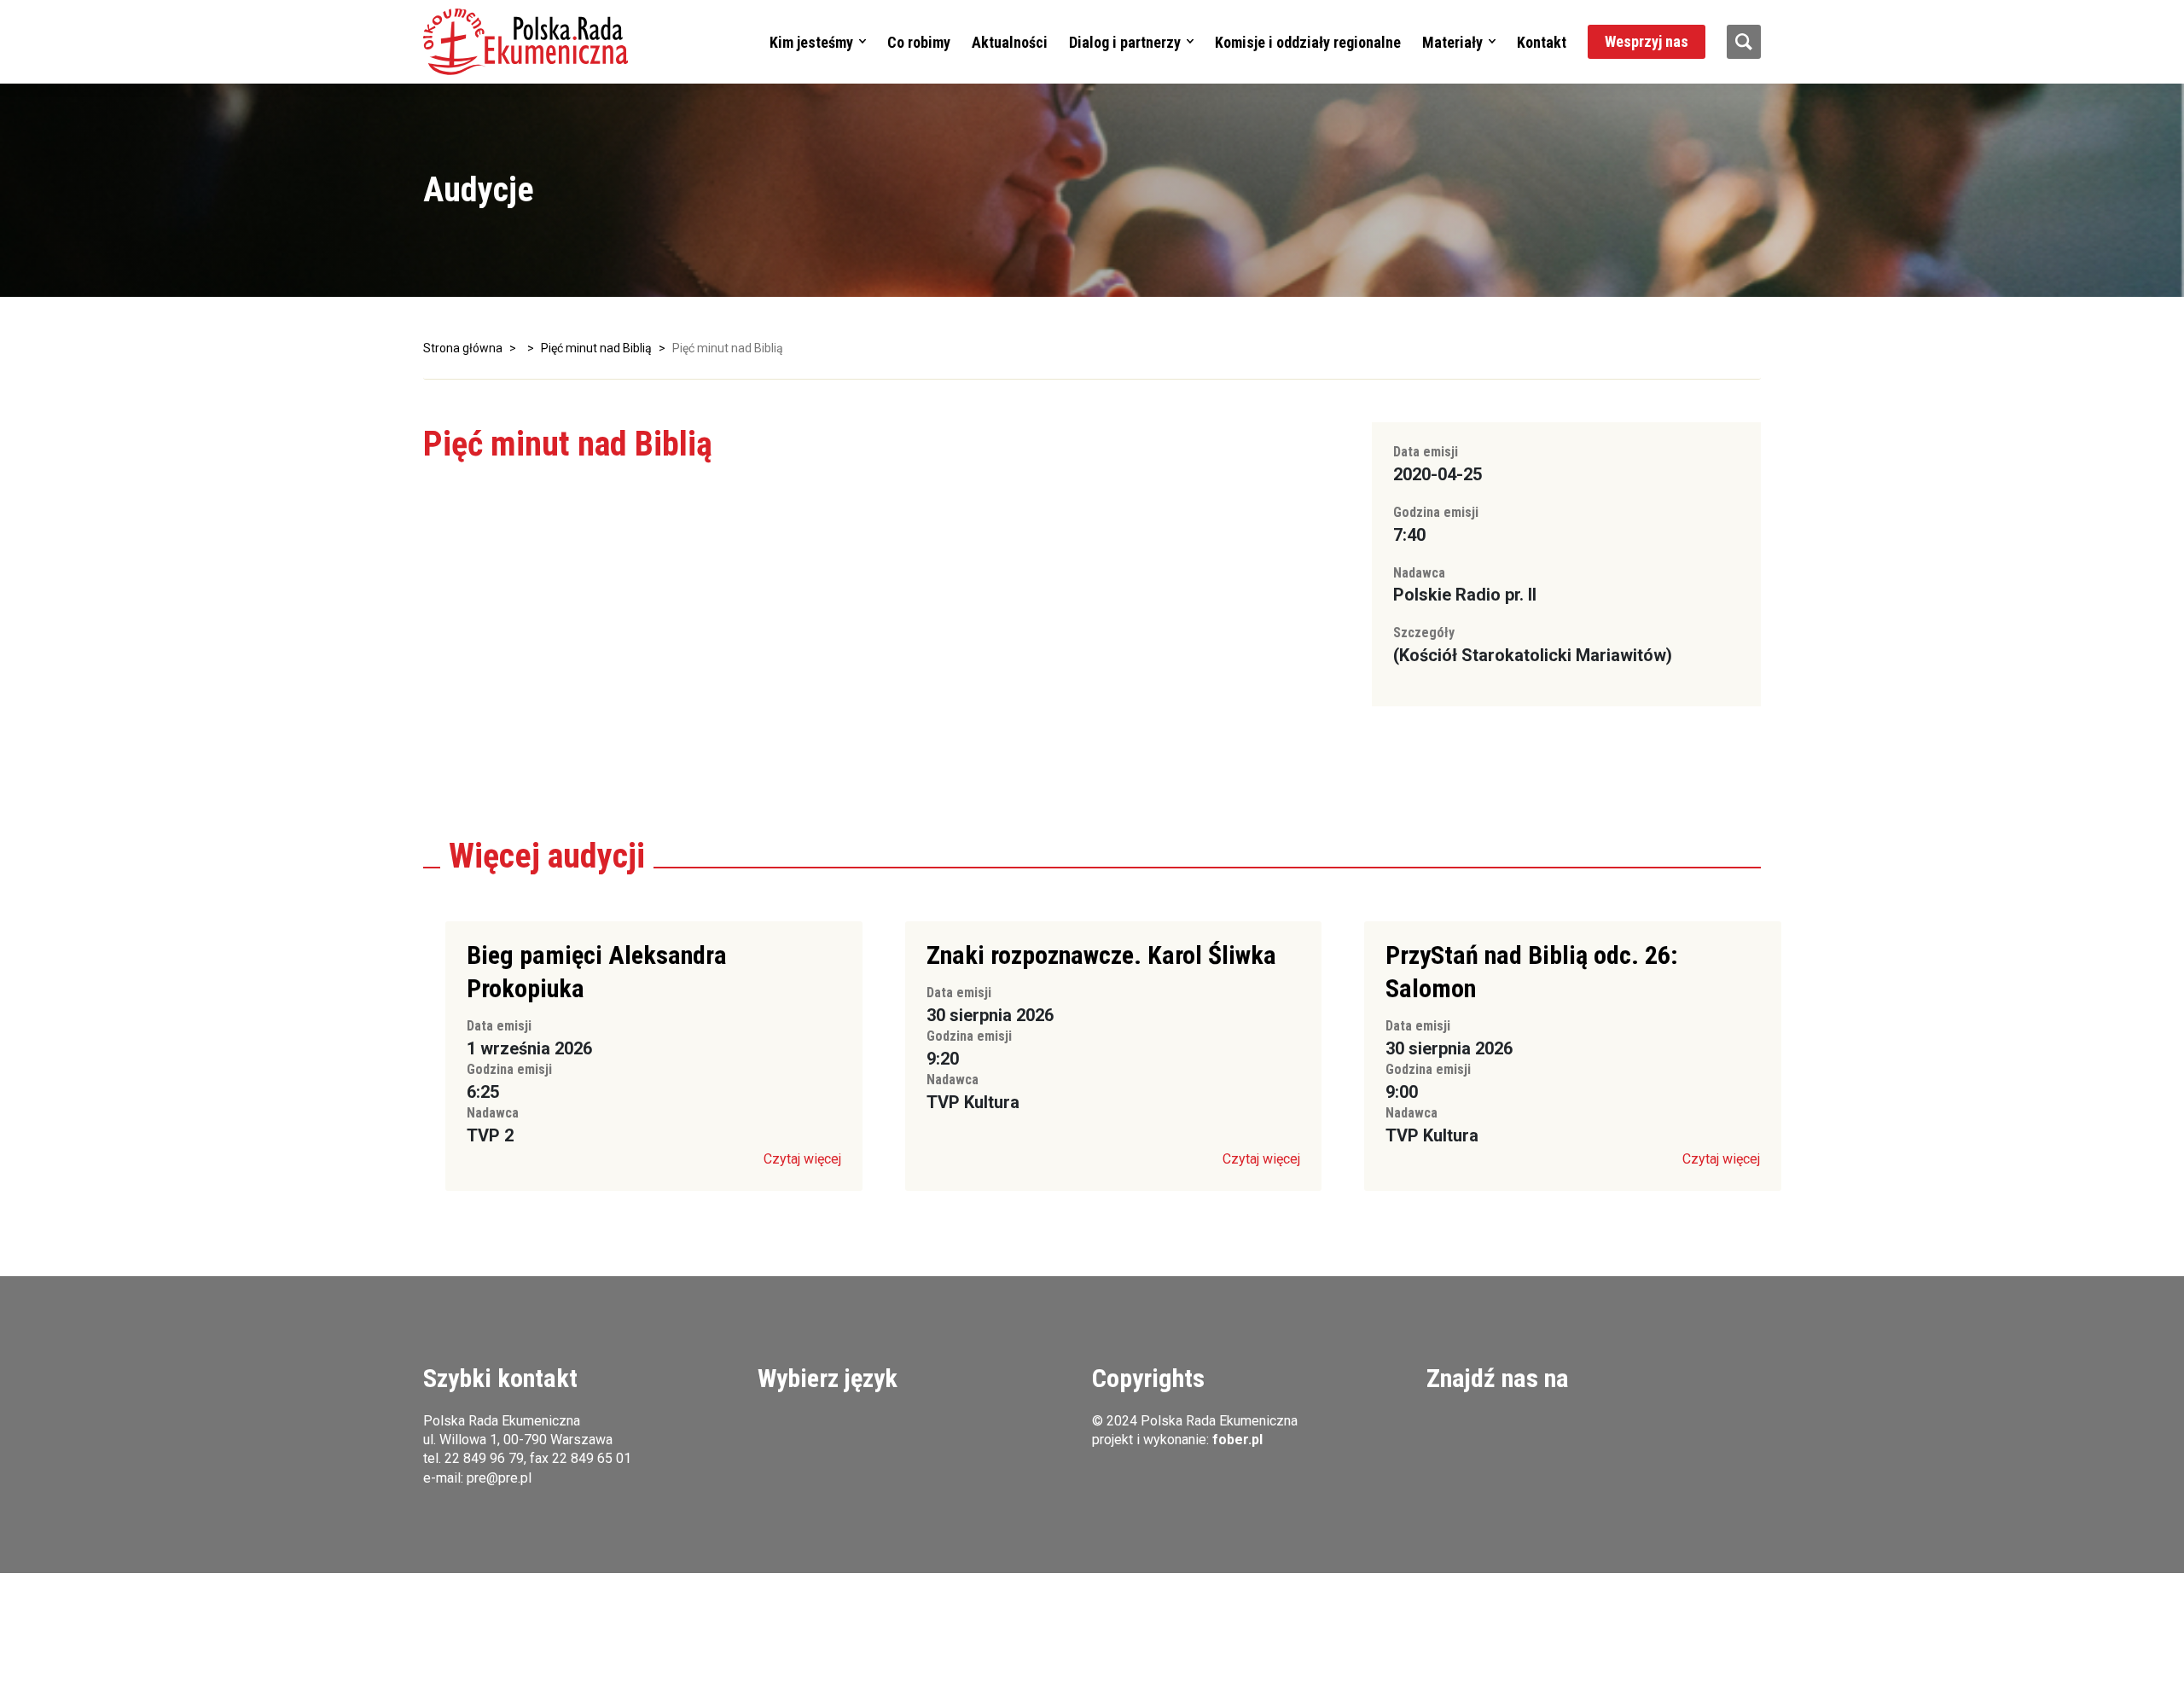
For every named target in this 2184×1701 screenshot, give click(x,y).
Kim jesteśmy (811, 42)
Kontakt (1542, 42)
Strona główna (463, 348)
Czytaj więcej (802, 1159)
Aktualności (1010, 42)
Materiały (1452, 42)
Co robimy (919, 42)
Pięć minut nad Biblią (596, 348)
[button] (526, 42)
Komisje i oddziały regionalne (1308, 42)
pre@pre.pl (499, 1478)
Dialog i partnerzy (1125, 42)
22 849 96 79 (484, 1458)
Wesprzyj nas (1647, 41)
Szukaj (1744, 42)
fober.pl (1237, 1440)
